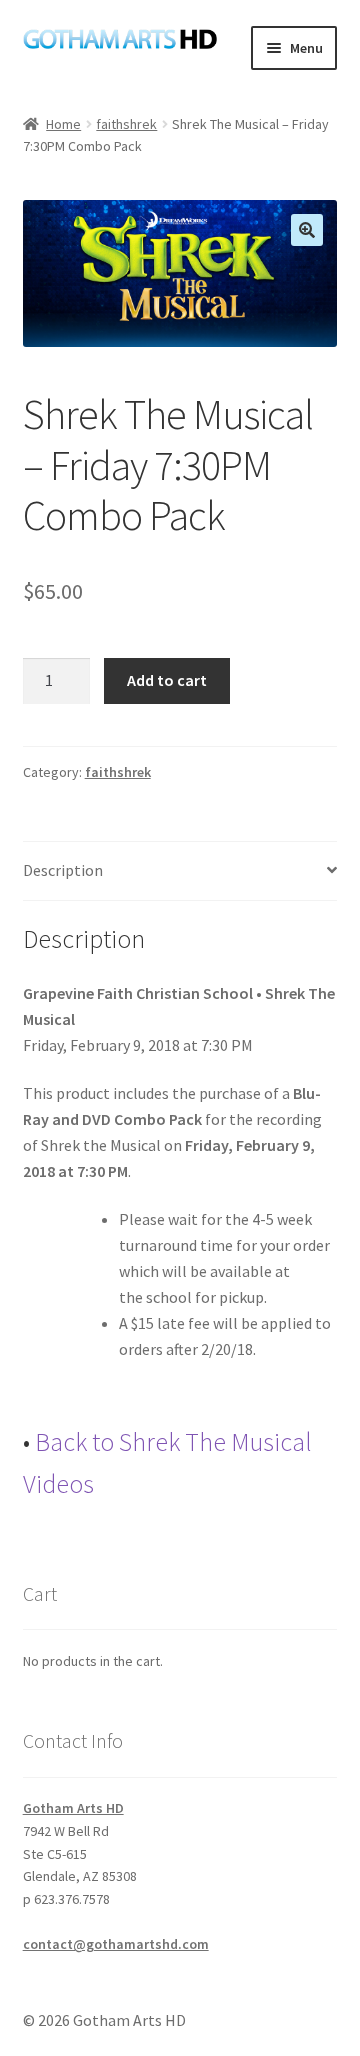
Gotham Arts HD (73, 1808)
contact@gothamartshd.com (116, 1944)
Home (63, 124)
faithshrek (126, 124)
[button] (307, 230)
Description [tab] (63, 870)
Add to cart (167, 680)
